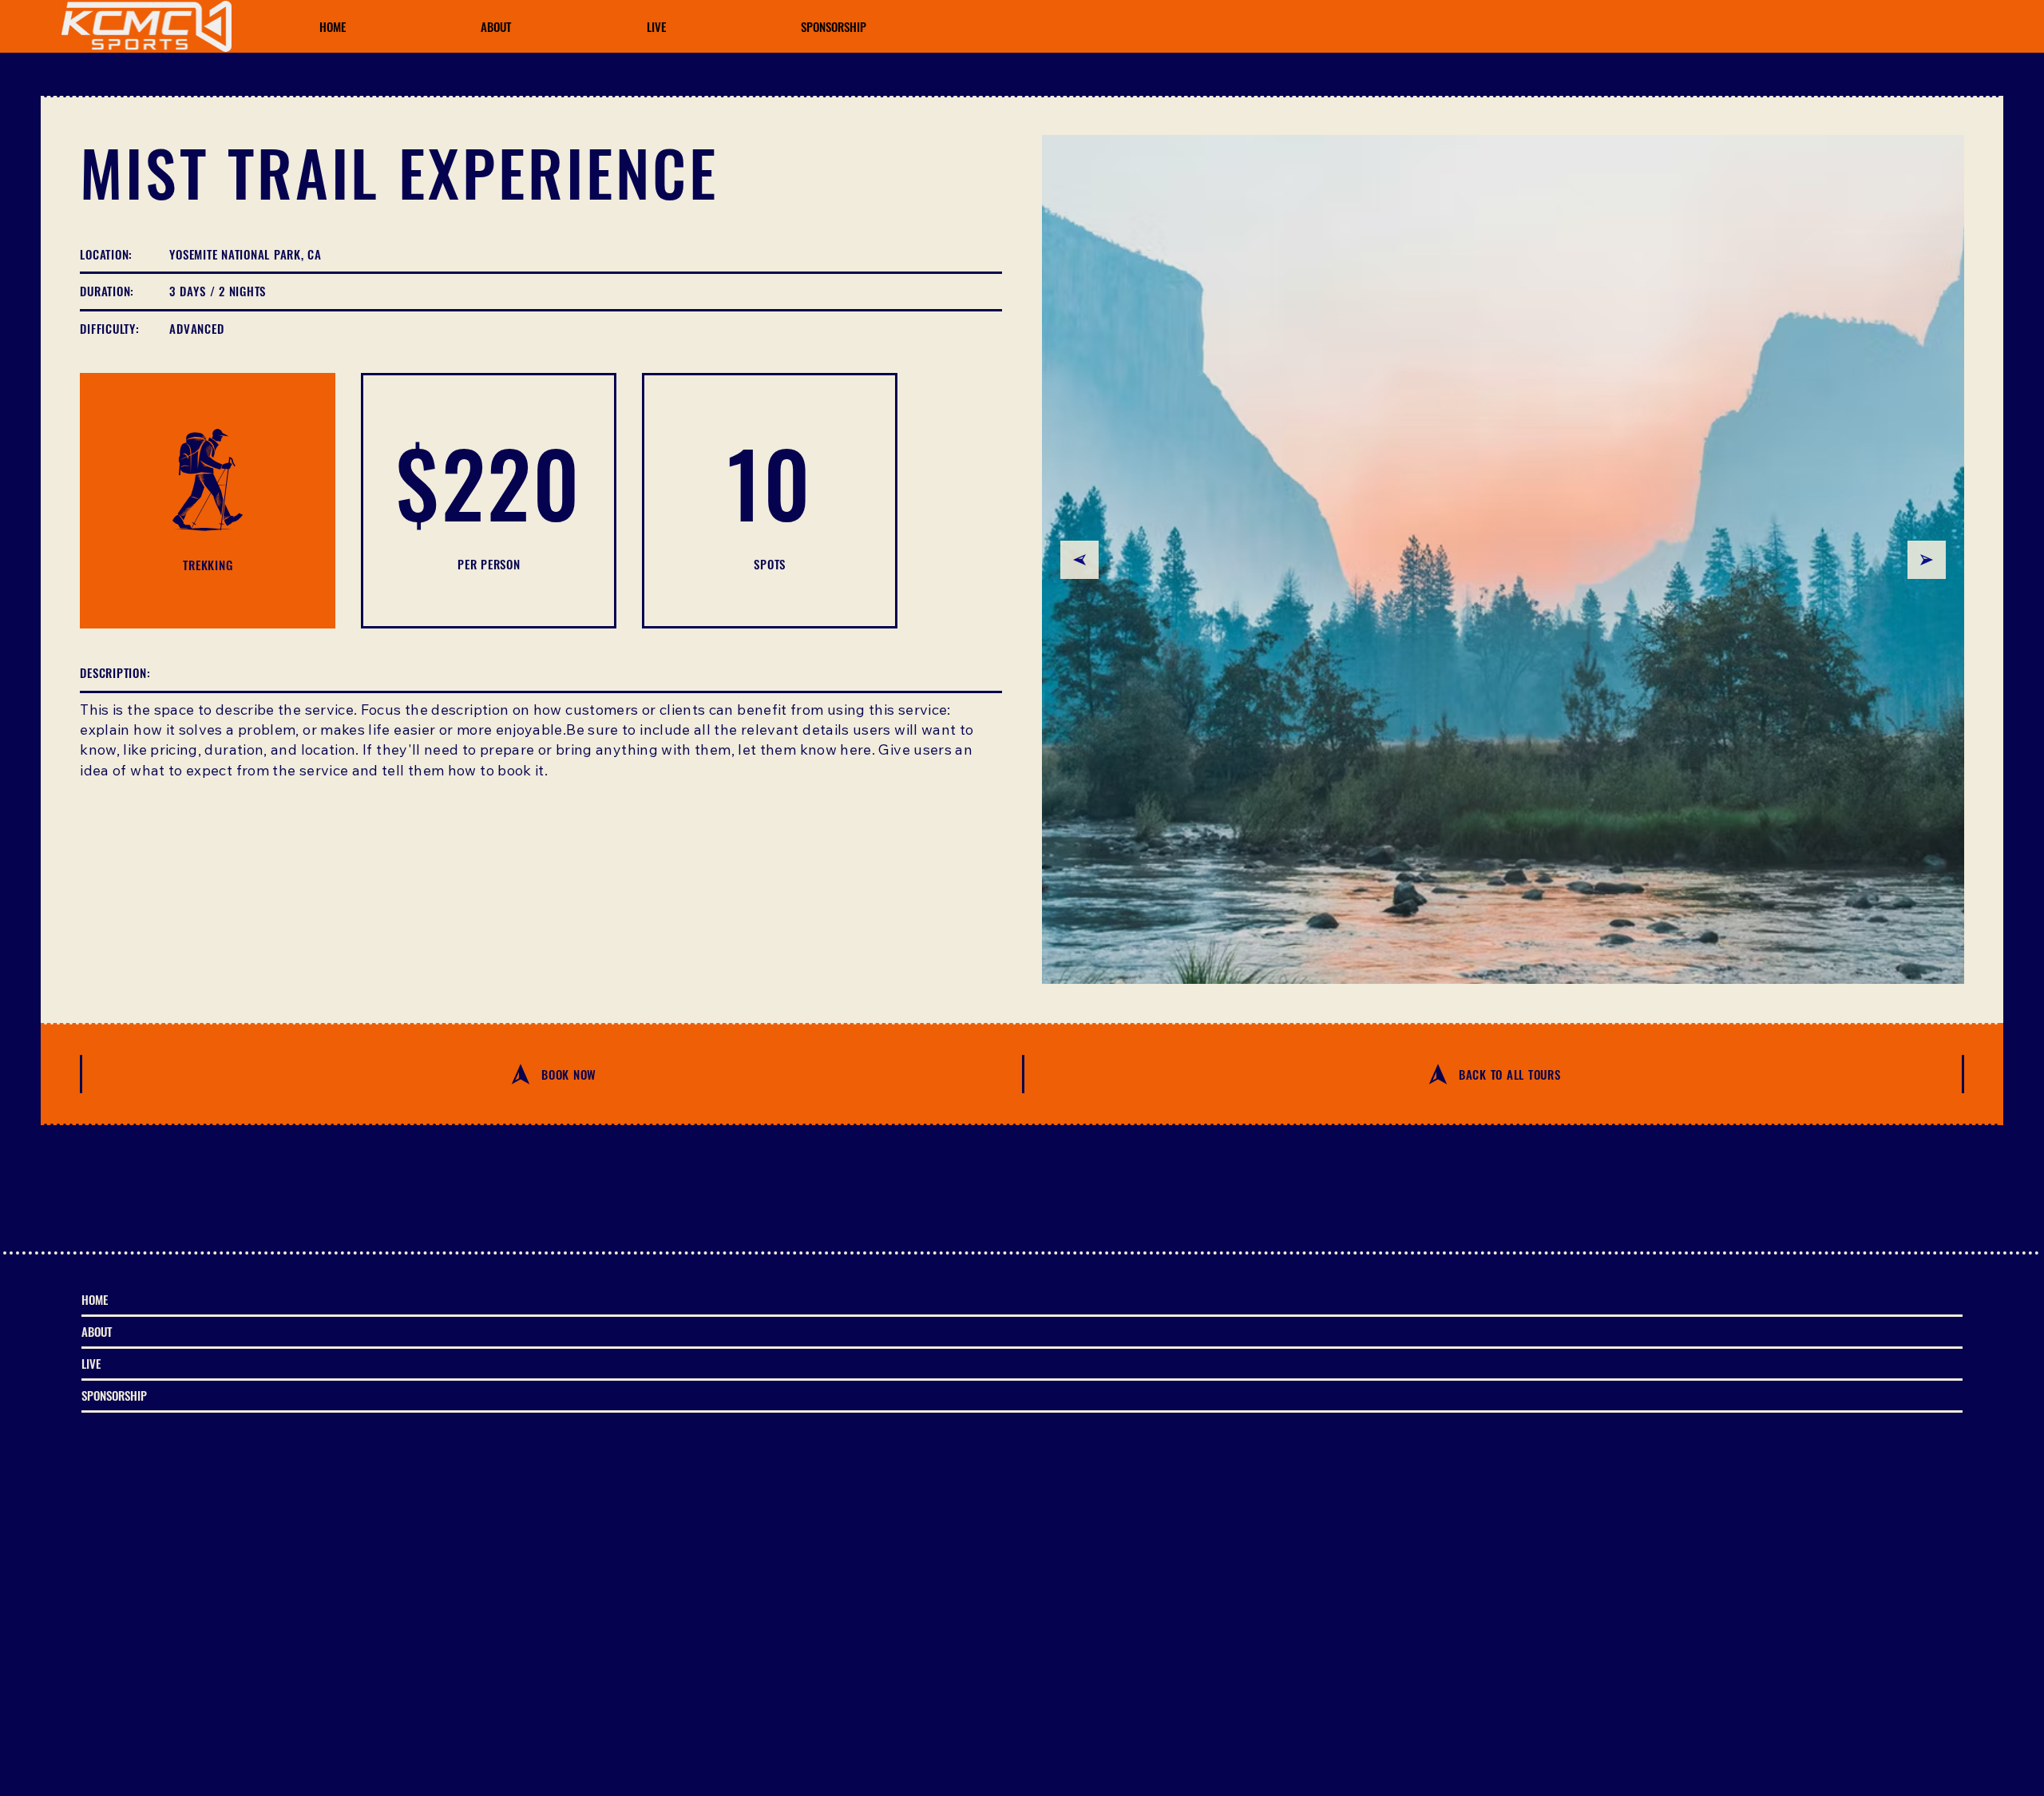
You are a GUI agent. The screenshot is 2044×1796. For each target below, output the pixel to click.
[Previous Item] (1079, 560)
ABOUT (97, 1331)
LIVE (91, 1363)
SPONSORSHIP (114, 1395)
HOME (95, 1299)
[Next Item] (1927, 560)
